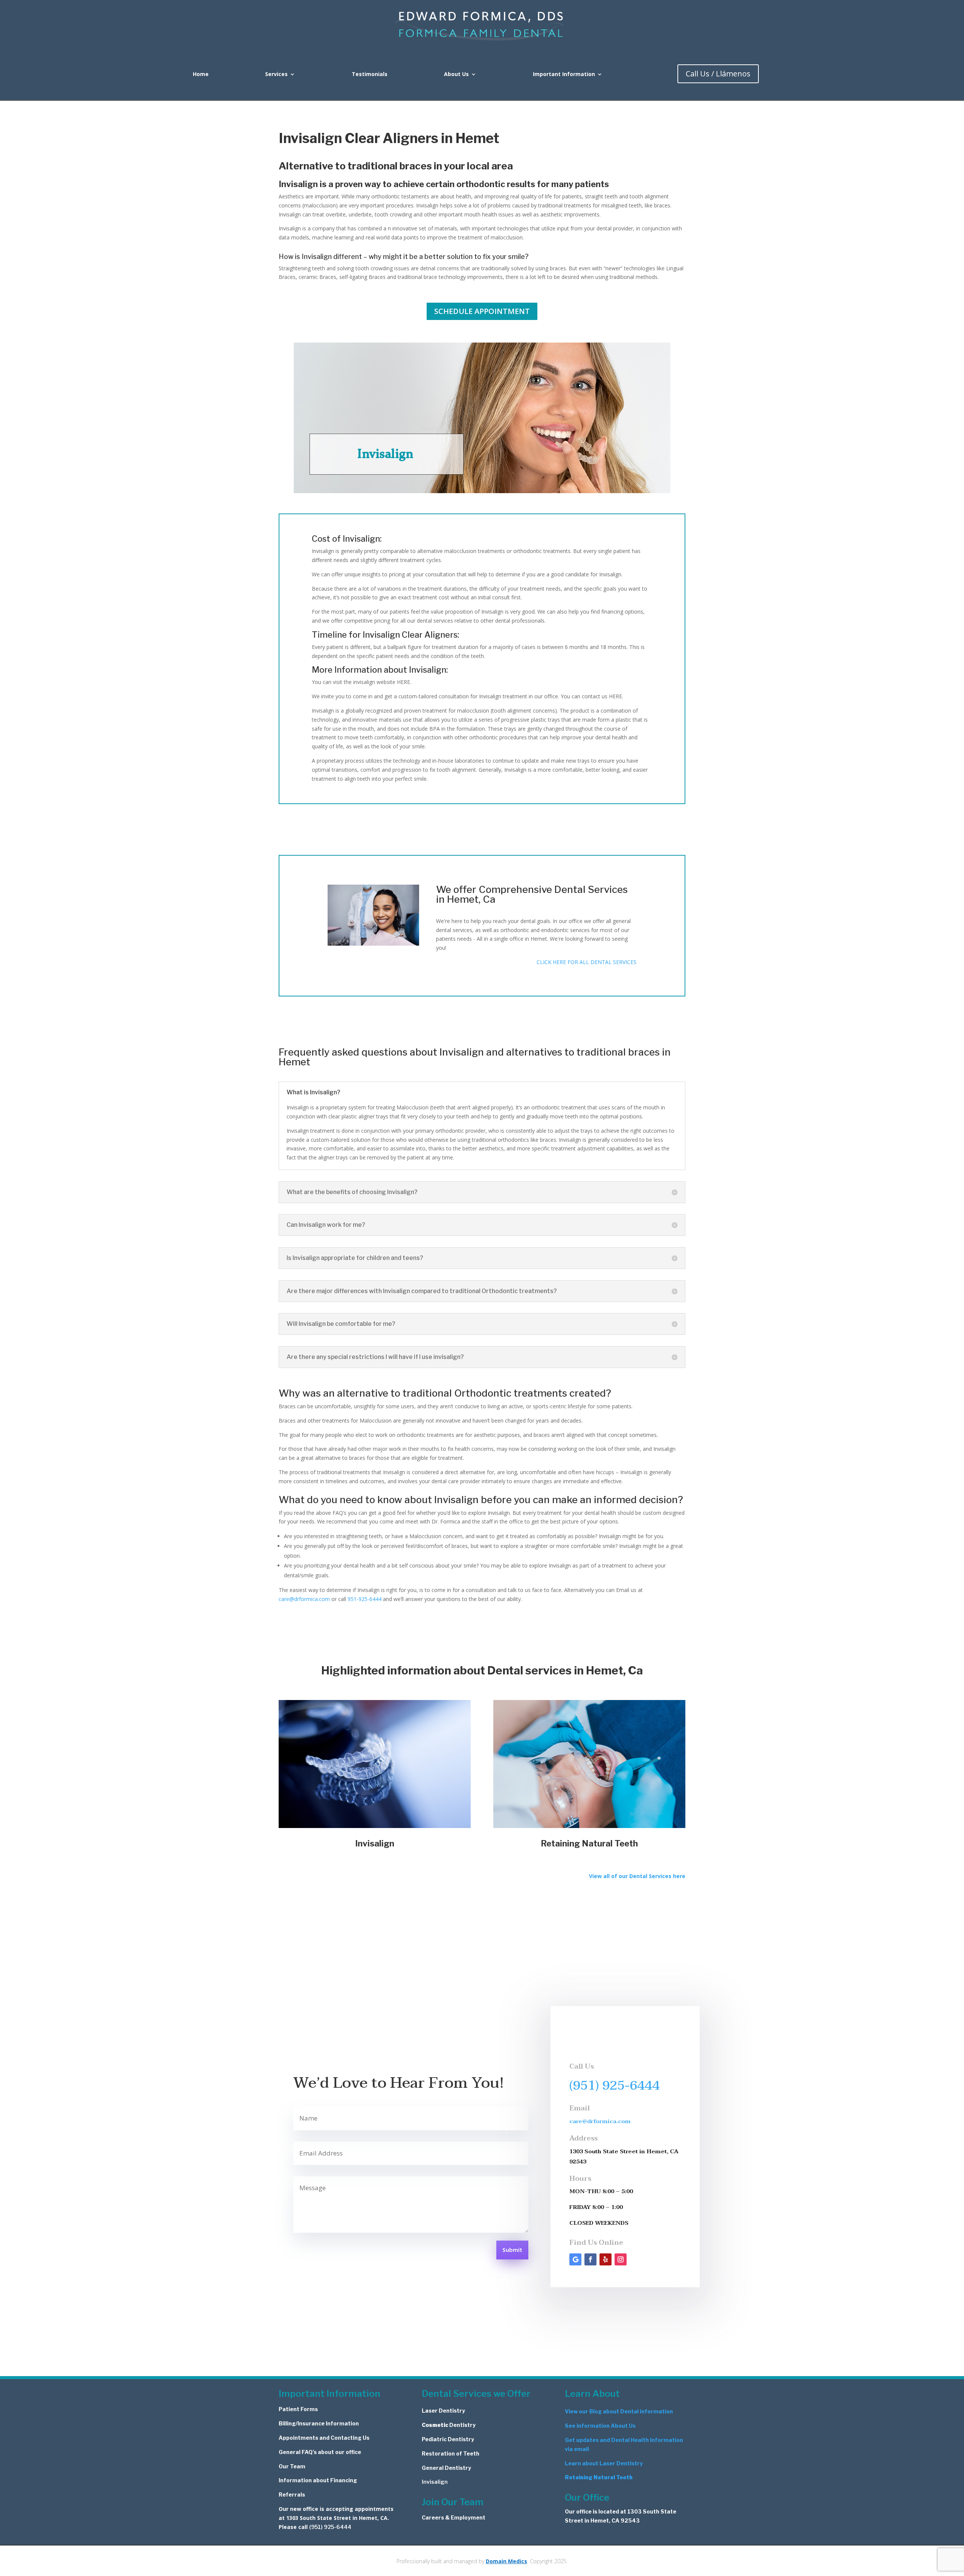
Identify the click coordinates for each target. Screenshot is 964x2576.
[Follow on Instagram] (621, 2259)
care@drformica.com (304, 1599)
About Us (456, 75)
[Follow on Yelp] (606, 2259)
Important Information (564, 75)
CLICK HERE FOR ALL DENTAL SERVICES (586, 962)
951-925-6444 (365, 1599)
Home (201, 75)
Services (276, 75)
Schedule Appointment (482, 311)
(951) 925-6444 (615, 2085)
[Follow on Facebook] (590, 2259)
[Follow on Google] (575, 2259)
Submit (512, 2250)
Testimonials (370, 75)
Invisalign (435, 2482)
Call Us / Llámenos (718, 74)
